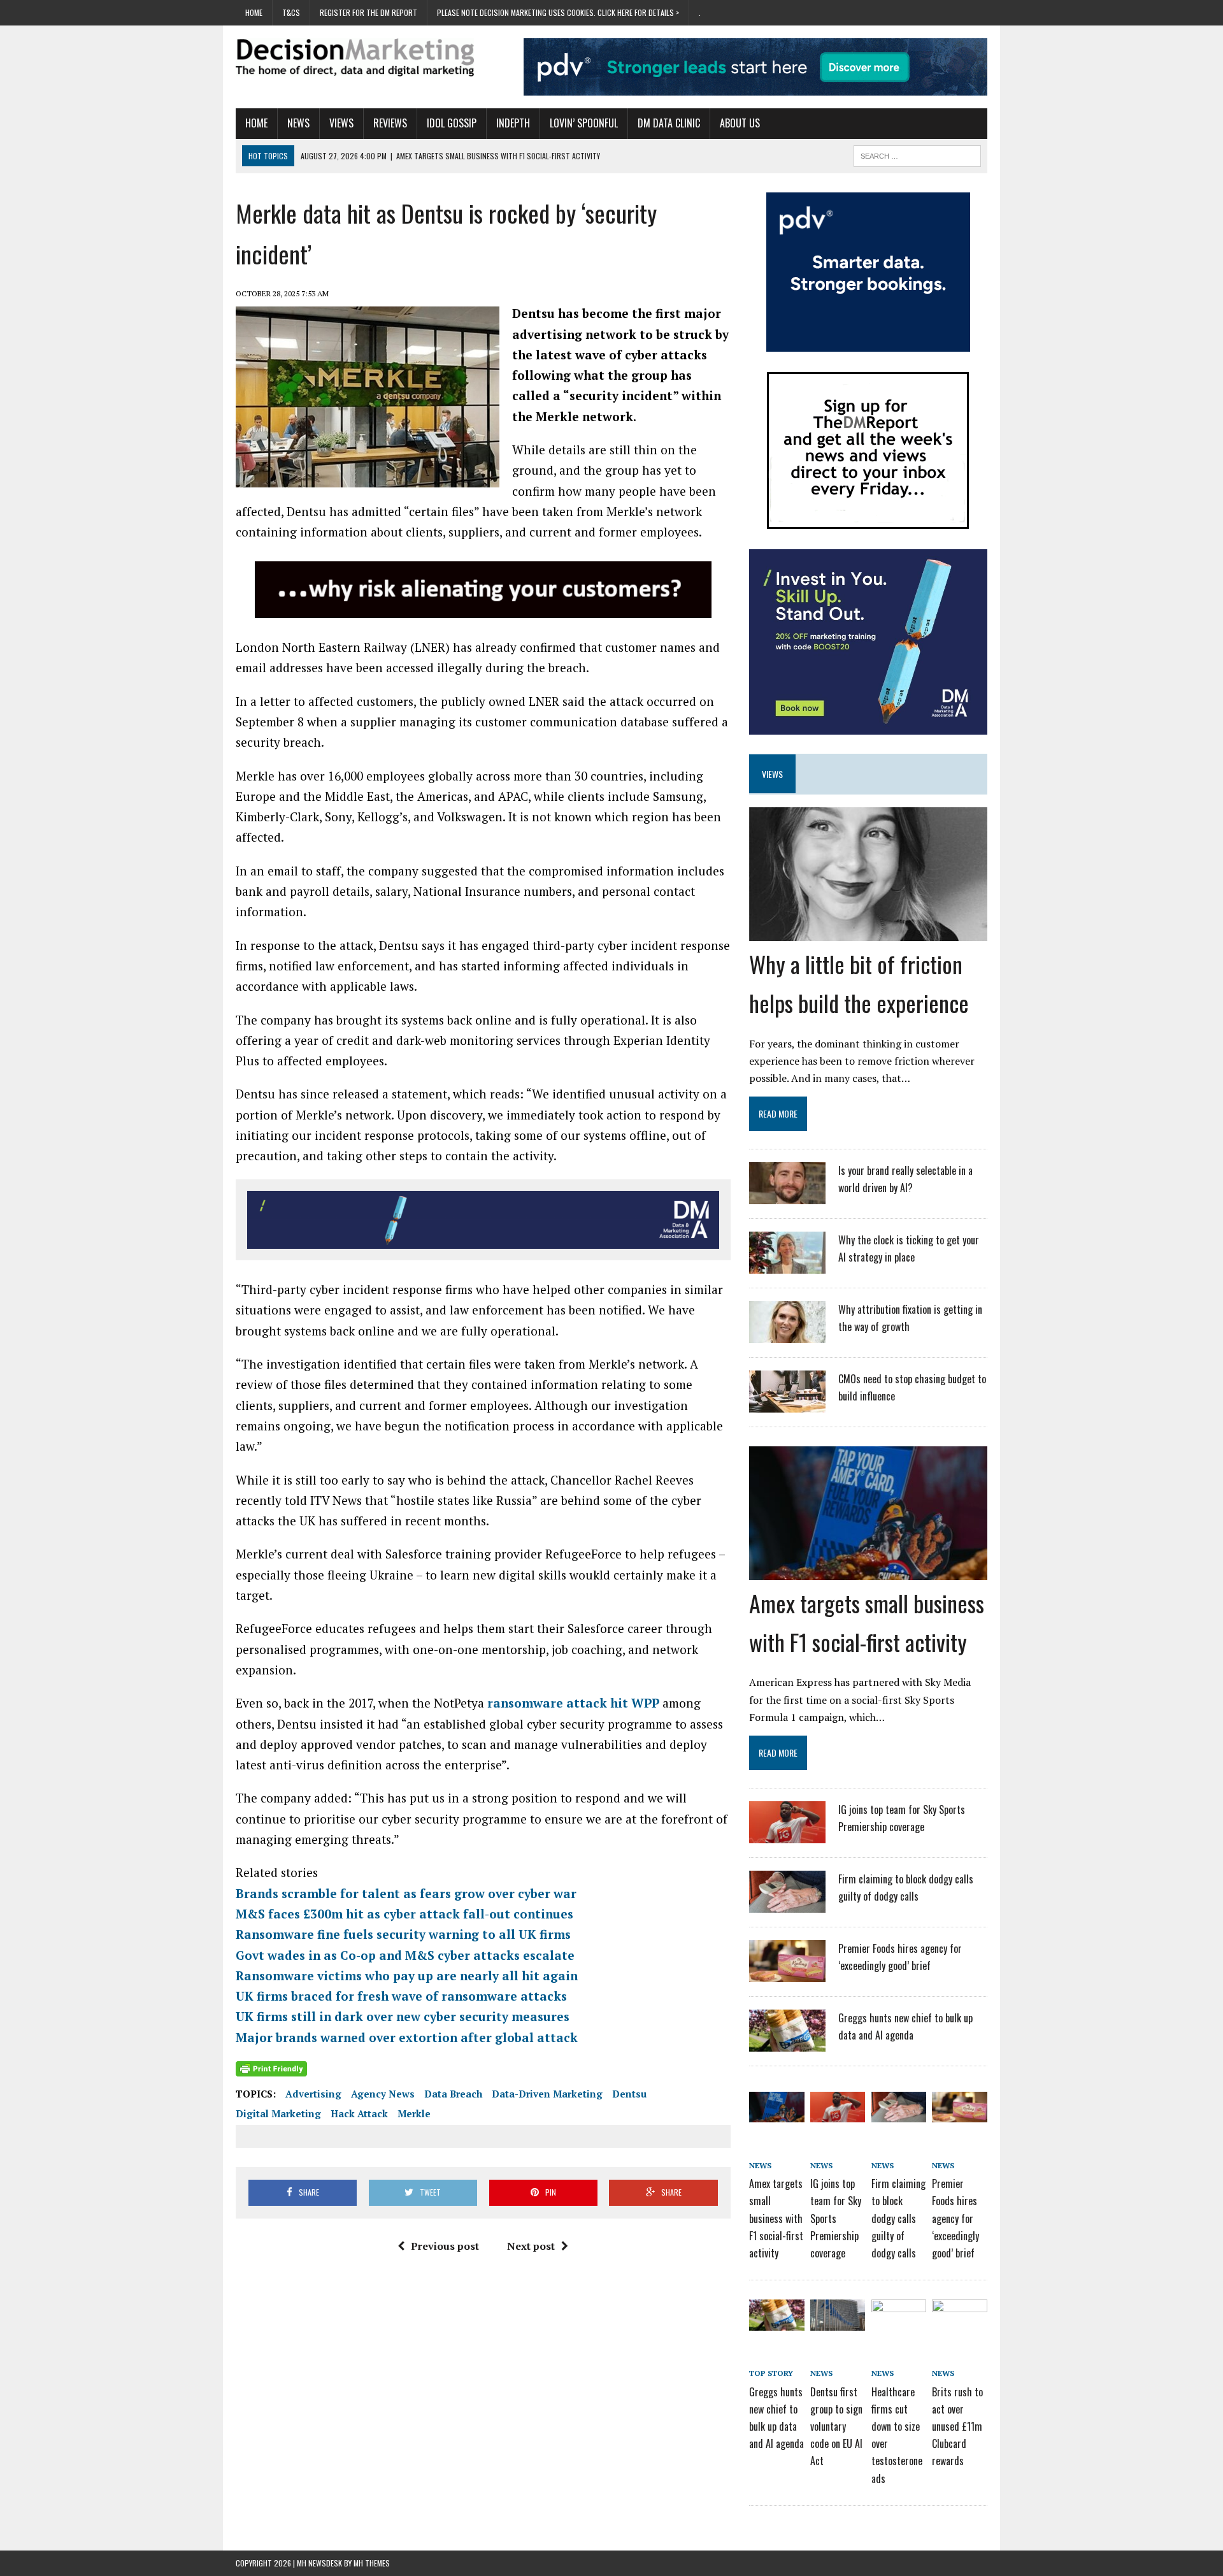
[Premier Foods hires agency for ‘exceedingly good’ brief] (787, 1974)
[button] (654, 1480)
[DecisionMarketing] (355, 57)
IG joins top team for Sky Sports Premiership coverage (836, 2218)
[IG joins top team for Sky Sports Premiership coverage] (787, 1835)
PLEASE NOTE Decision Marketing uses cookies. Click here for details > (558, 12)
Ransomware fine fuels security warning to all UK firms (403, 1934)
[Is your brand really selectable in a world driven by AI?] (787, 1196)
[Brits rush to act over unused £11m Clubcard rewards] (959, 2321)
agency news (383, 2094)
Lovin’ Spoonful (584, 123)
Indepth (513, 123)
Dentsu (629, 2094)
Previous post (445, 2246)
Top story (771, 2373)
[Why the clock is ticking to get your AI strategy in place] (787, 1265)
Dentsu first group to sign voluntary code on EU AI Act (836, 2427)
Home (254, 12)
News (298, 123)
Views (341, 123)
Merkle (414, 2113)
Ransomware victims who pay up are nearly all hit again (407, 1975)
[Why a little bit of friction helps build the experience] (868, 932)
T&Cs (291, 12)
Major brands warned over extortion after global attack (407, 2037)
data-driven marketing (547, 2094)
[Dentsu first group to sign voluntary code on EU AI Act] (838, 2321)
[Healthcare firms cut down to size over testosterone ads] (899, 2321)
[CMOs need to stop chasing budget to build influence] (787, 1404)
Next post (531, 2246)
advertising (313, 2094)
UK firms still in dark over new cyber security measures (403, 2016)
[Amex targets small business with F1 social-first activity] (868, 1571)
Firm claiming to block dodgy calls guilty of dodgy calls (898, 2218)
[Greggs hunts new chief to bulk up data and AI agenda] (787, 2043)
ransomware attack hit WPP (573, 1703)
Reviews (390, 123)
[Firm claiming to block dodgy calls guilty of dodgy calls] (787, 1904)
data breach (453, 2094)
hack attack (359, 2113)
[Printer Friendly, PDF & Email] (271, 2069)
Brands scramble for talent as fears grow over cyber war (406, 1893)
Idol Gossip (452, 123)
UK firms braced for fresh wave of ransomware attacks (401, 1996)
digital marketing (278, 2113)
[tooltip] (654, 1480)
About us (740, 123)
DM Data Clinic (669, 123)
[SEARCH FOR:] (917, 154)
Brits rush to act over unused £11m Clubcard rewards (957, 2427)
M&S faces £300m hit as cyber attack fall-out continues (404, 1914)
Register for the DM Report (368, 12)
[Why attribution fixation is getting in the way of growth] (787, 1335)
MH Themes (372, 2563)
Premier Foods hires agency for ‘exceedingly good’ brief (955, 2218)
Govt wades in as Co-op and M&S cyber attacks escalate (405, 1955)
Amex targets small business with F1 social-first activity (776, 2218)
